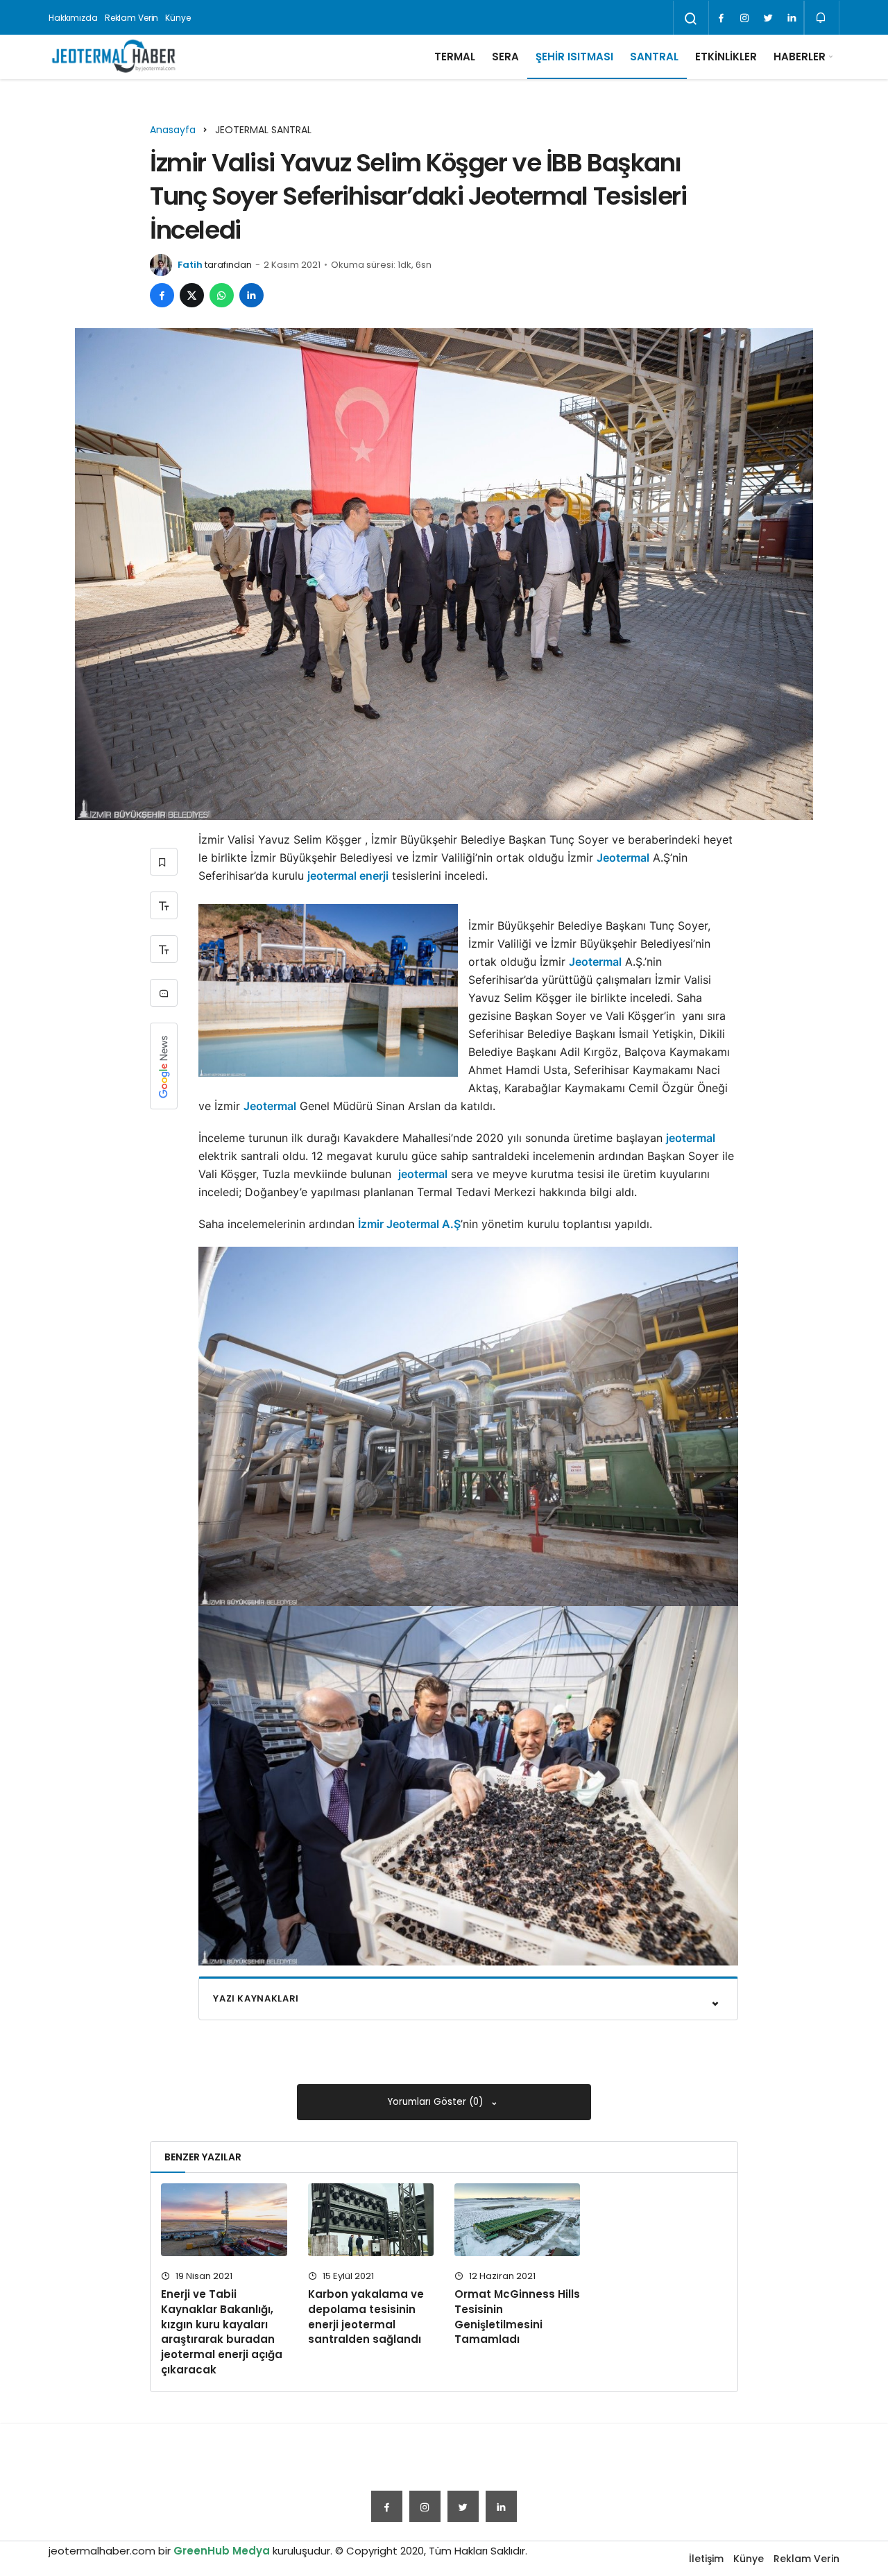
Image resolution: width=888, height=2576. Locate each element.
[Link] (792, 18)
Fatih (190, 265)
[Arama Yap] (691, 19)
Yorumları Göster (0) (437, 2102)
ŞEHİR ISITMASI (574, 57)
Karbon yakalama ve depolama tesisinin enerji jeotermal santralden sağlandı (366, 2317)
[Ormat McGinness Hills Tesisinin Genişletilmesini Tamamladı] (517, 2220)
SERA (505, 57)
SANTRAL (654, 57)
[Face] (721, 18)
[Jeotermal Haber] (114, 57)
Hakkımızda (73, 18)
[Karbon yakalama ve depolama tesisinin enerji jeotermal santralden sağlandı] (371, 2220)
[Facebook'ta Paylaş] (162, 295)
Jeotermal (623, 858)
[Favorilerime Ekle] (164, 862)
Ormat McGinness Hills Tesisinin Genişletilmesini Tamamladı (517, 2317)
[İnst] (744, 18)
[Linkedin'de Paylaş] (251, 295)
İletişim (706, 2559)
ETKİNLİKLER (726, 57)
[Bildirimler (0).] (822, 18)
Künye (178, 18)
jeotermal (691, 1138)
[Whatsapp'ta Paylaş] (222, 295)
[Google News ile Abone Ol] (164, 1066)
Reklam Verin (132, 18)
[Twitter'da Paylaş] (192, 295)
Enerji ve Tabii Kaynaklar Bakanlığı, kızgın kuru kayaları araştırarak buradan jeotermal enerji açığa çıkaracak (222, 2332)
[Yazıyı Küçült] (164, 949)
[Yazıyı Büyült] (164, 905)
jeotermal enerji (348, 876)
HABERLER (800, 57)
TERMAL (455, 57)
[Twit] (768, 18)
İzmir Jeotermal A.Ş (409, 1224)
